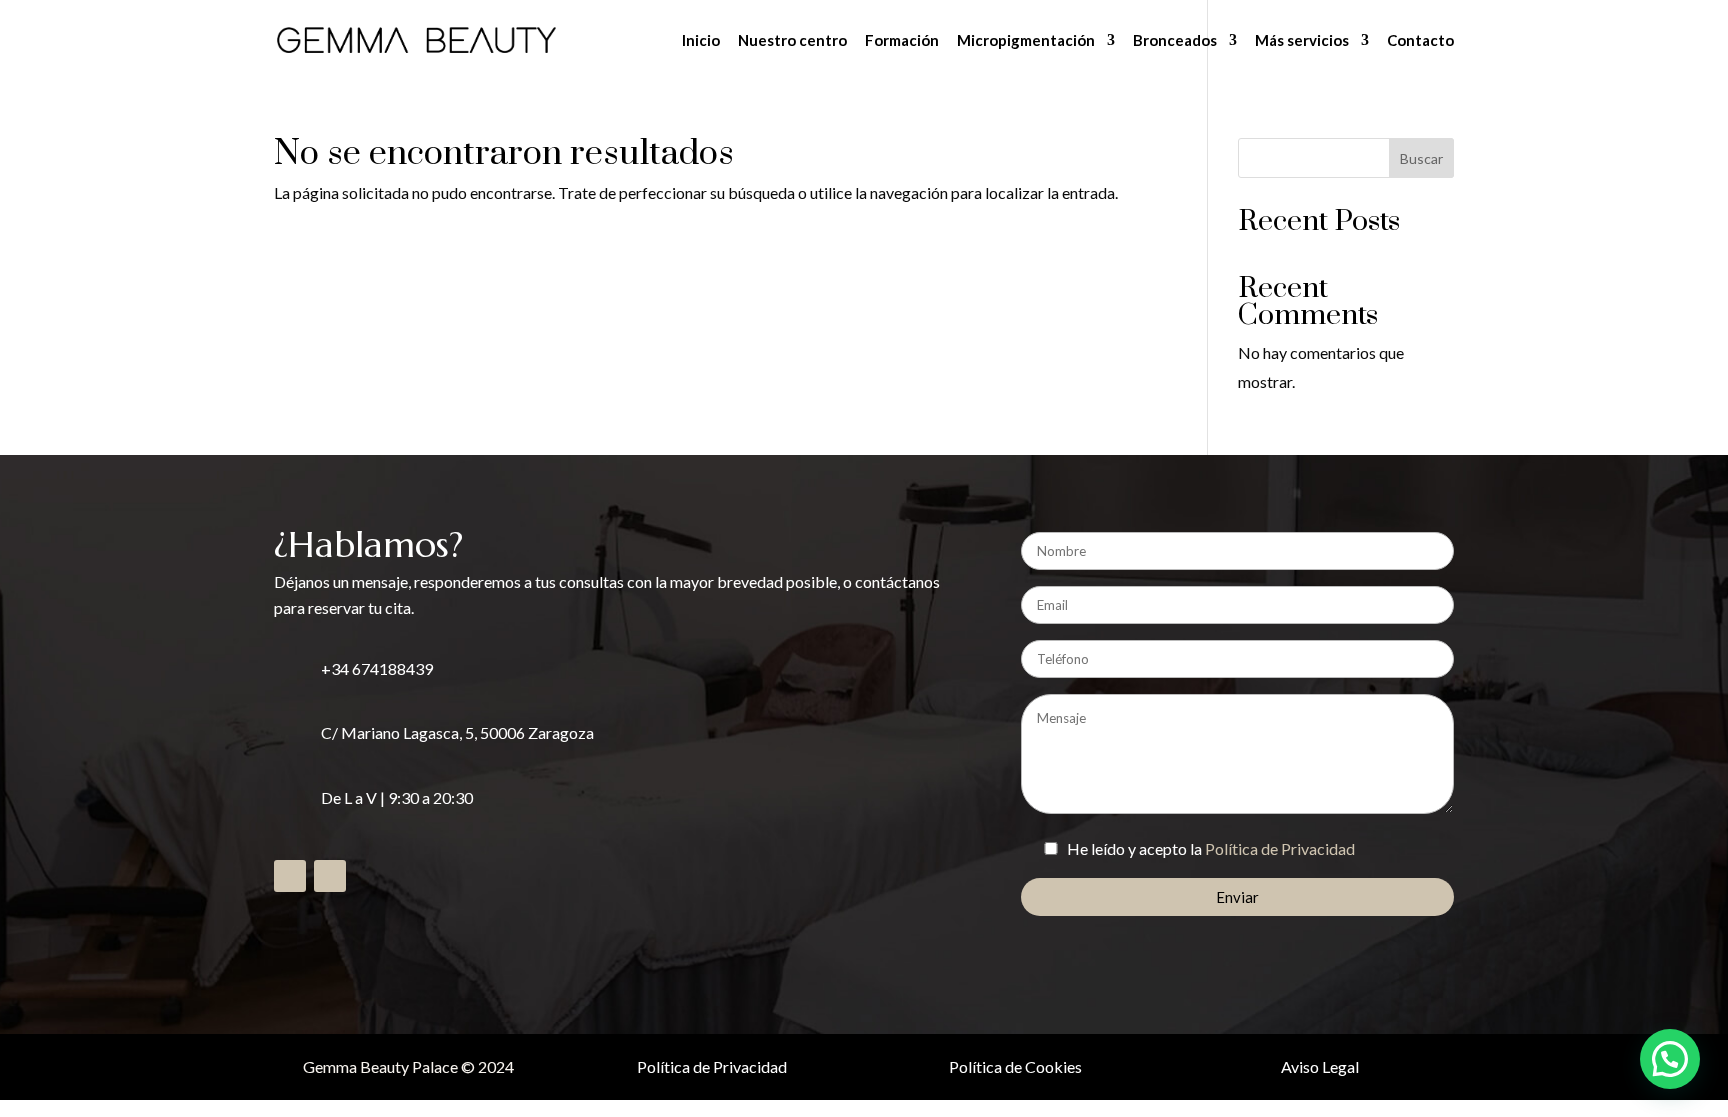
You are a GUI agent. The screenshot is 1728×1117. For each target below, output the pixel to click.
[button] (1670, 1059)
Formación (902, 41)
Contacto (1420, 41)
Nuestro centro (792, 41)
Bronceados (1175, 41)
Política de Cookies (1015, 1066)
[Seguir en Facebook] (290, 876)
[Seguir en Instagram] (330, 876)
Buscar (1421, 158)
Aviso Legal (1320, 1066)
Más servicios (1302, 41)
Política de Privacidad (1280, 848)
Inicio (701, 41)
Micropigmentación (1026, 41)
